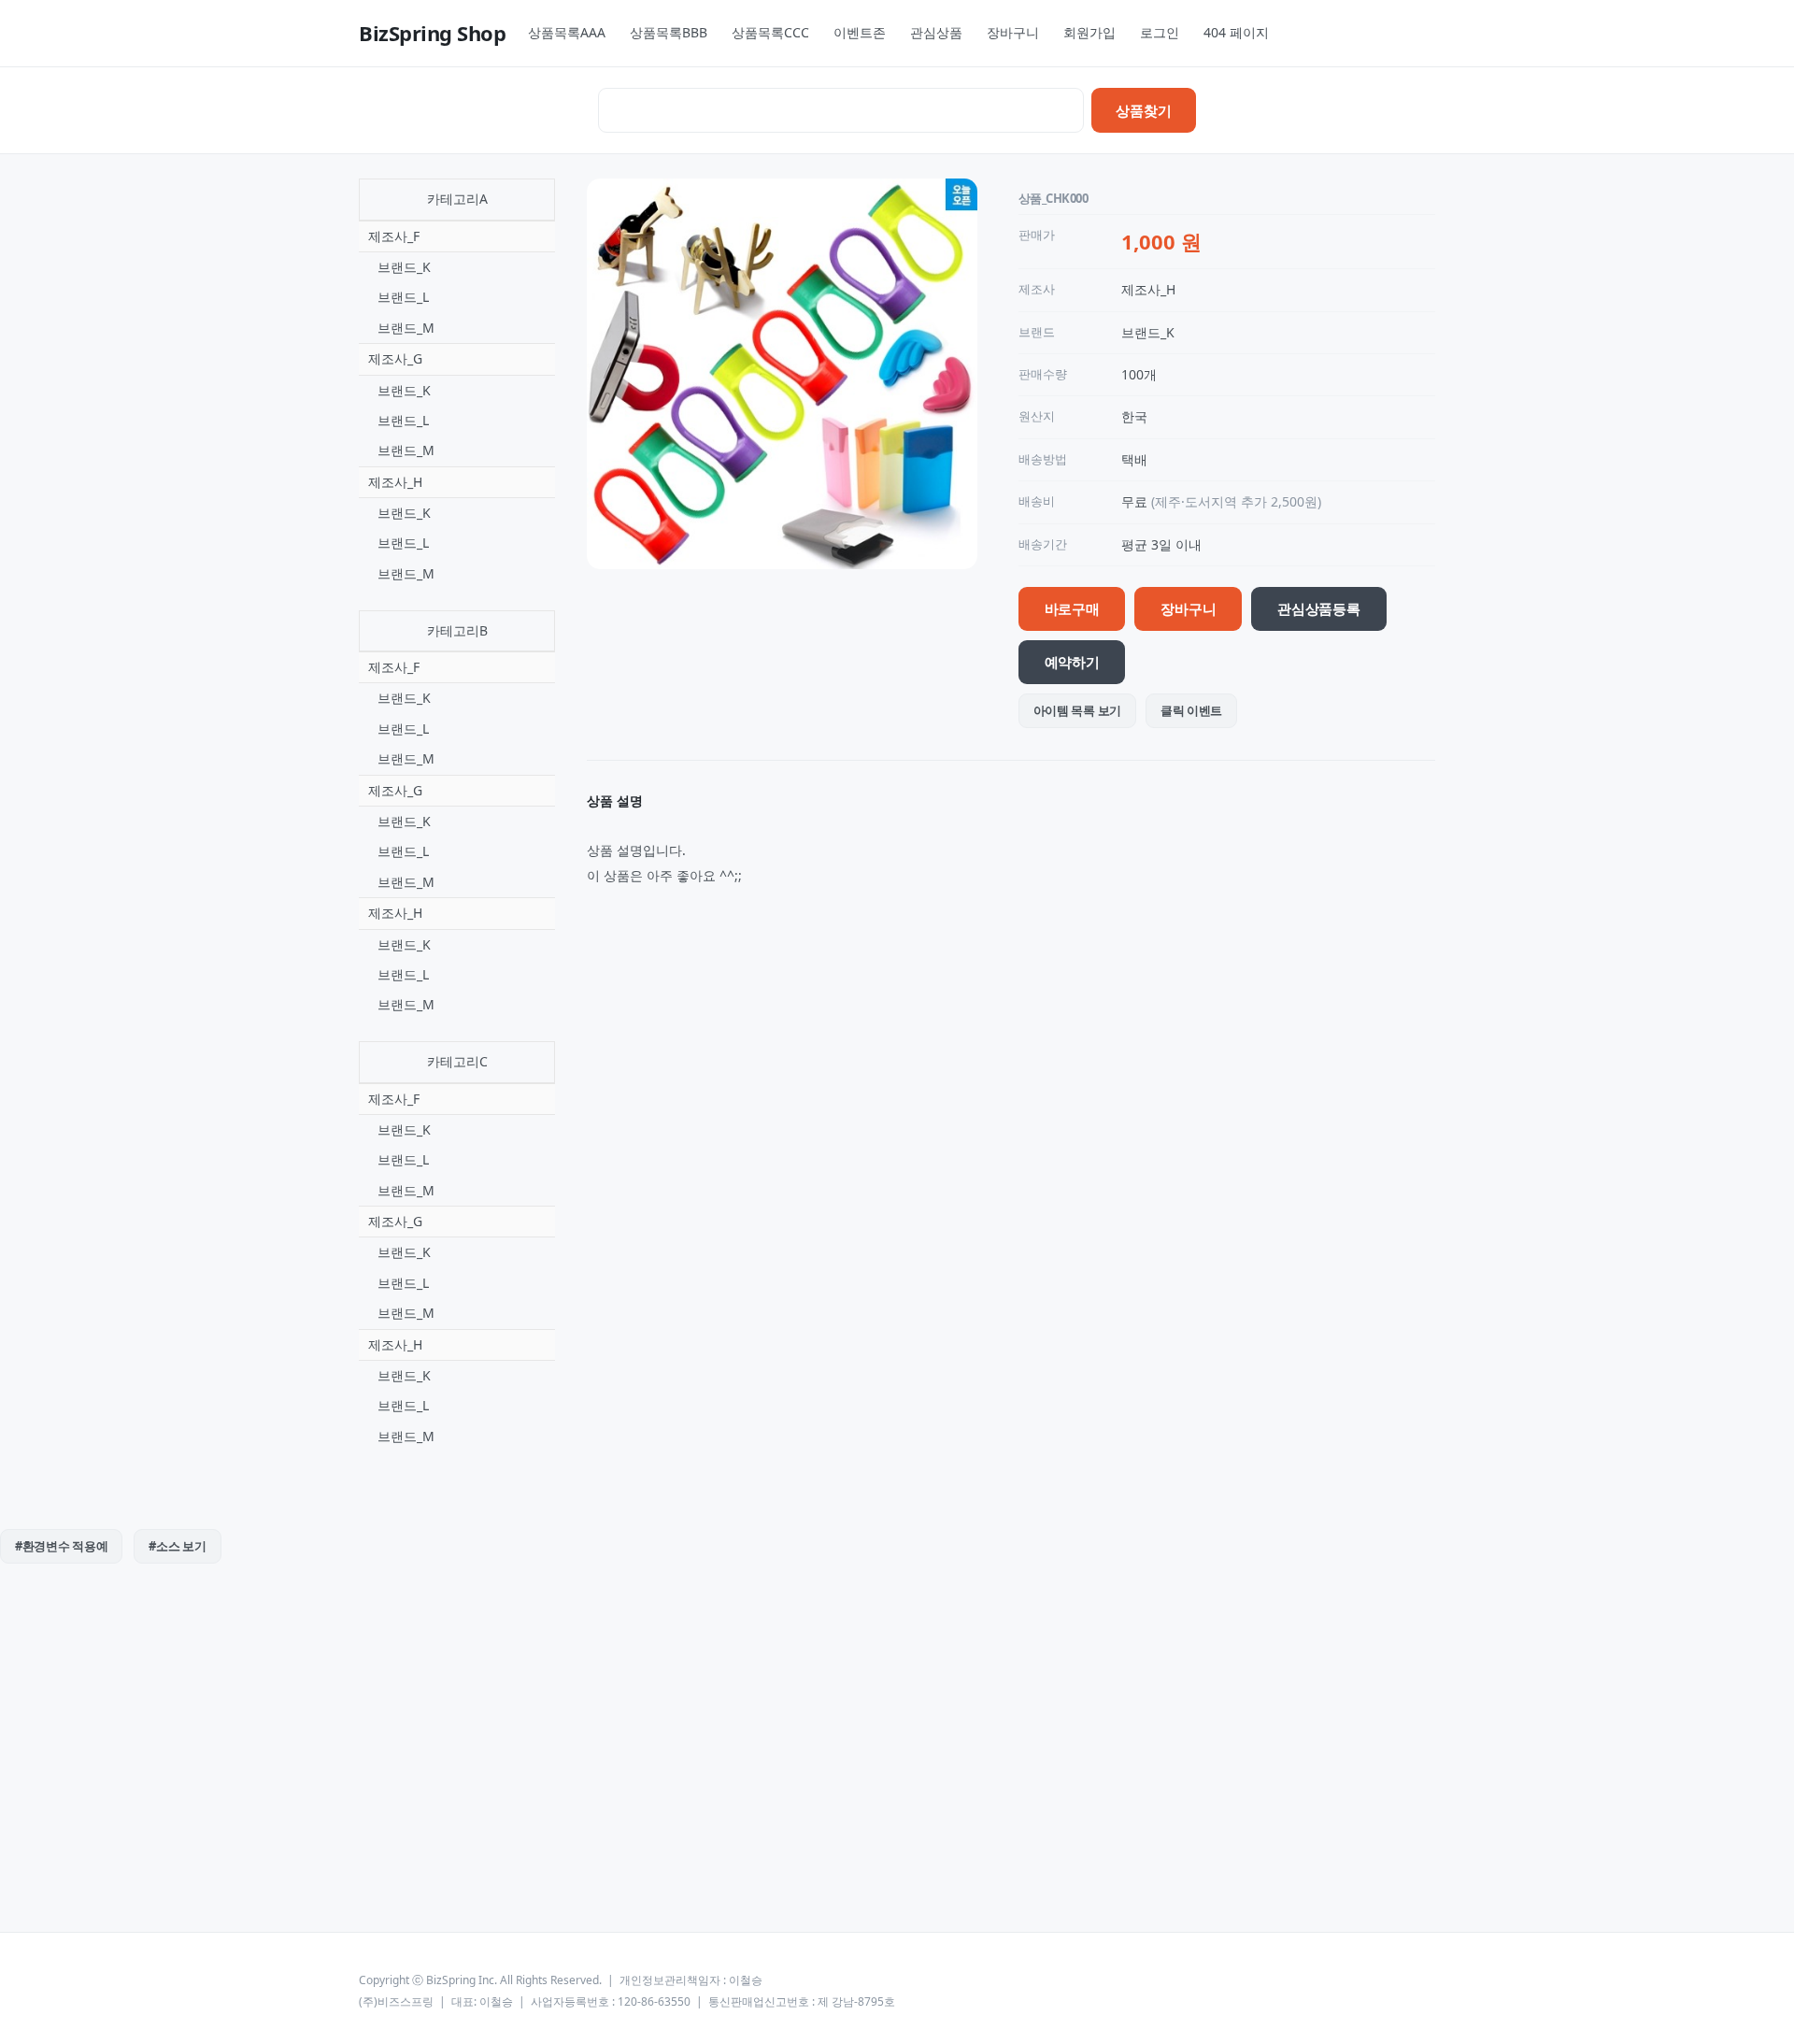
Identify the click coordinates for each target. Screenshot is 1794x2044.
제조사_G (395, 358)
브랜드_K (404, 267)
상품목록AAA (567, 32)
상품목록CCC (770, 32)
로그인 (1160, 32)
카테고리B (457, 630)
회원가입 (1089, 32)
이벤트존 (860, 32)
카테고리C (457, 1061)
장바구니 (1013, 32)
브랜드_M (406, 328)
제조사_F (394, 236)
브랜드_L (403, 297)
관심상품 (936, 32)
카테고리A (457, 199)
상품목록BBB (669, 32)
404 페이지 (1236, 32)
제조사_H (395, 482)
